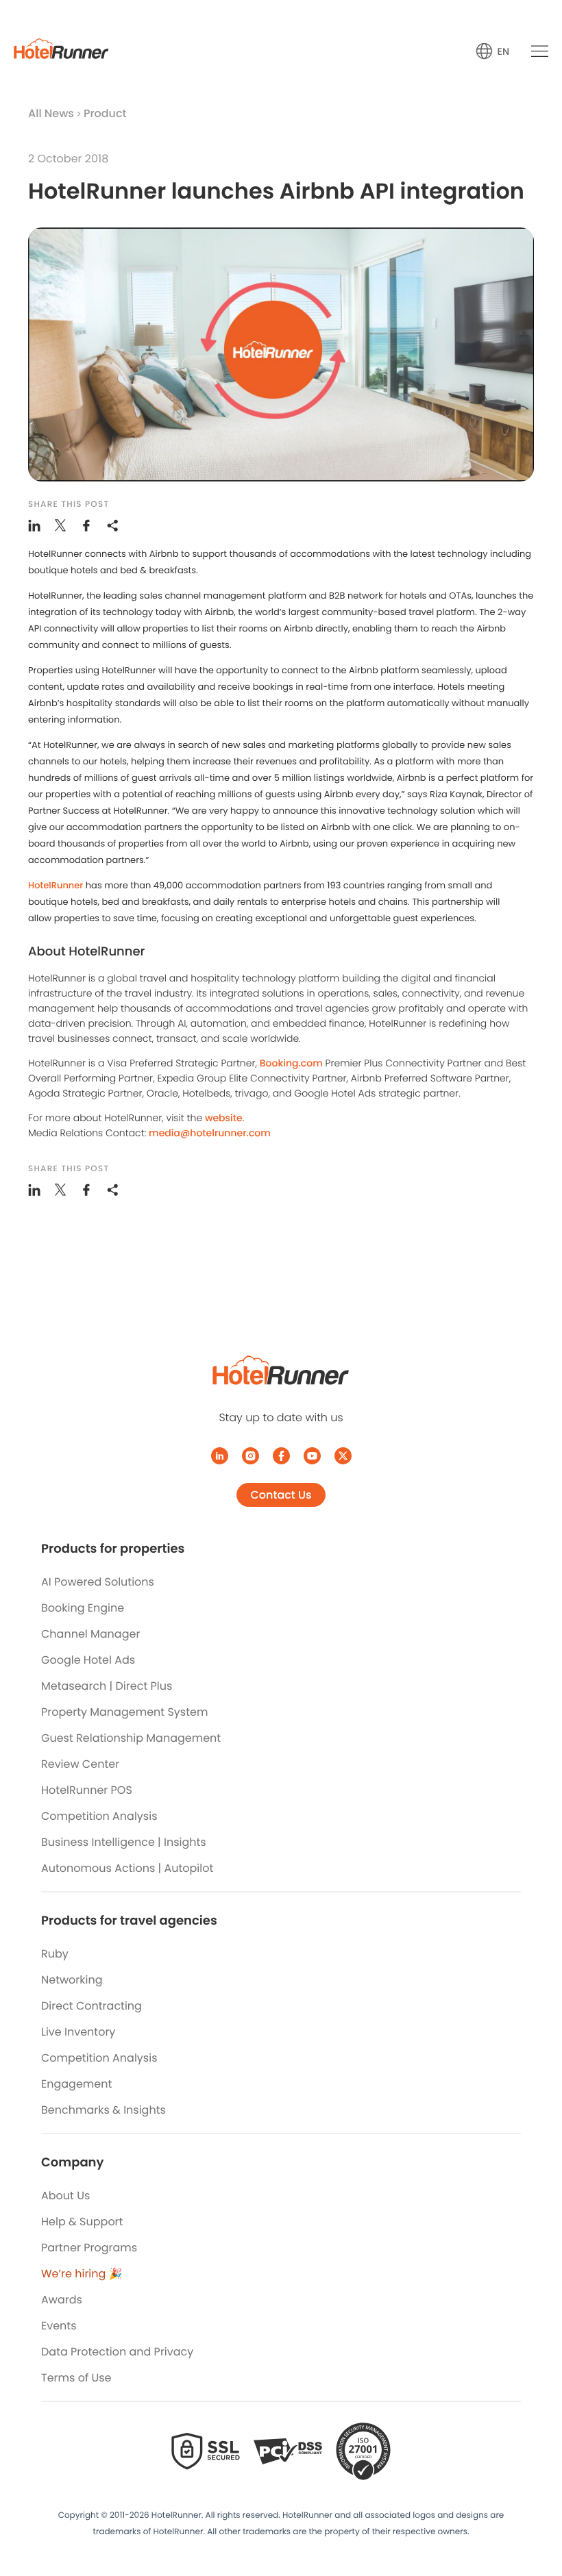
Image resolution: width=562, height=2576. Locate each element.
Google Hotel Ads (88, 1660)
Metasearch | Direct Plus (107, 1686)
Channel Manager (90, 1634)
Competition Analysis (99, 1816)
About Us (65, 2196)
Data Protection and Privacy (117, 2352)
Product (105, 113)
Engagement (76, 2084)
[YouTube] (312, 1456)
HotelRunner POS (87, 1790)
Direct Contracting (91, 2006)
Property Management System (124, 1712)
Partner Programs (89, 2248)
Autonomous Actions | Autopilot (127, 1868)
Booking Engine (83, 1608)
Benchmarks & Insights (103, 2110)
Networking (72, 1980)
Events (59, 2326)
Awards (62, 2300)
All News (51, 113)
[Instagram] (251, 1456)
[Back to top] (536, 2513)
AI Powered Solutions (98, 1582)
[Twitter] (343, 1456)
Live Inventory (78, 2032)
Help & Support (82, 2222)
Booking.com (291, 1063)
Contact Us (281, 1495)
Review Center (80, 1764)
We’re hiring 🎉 (82, 2274)
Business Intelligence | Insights (124, 1842)
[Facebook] (281, 1456)
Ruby (55, 1954)
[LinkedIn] (220, 1456)
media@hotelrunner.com (210, 1133)
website (224, 1118)
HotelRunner (56, 885)
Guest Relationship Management (131, 1738)
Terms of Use (76, 2378)
